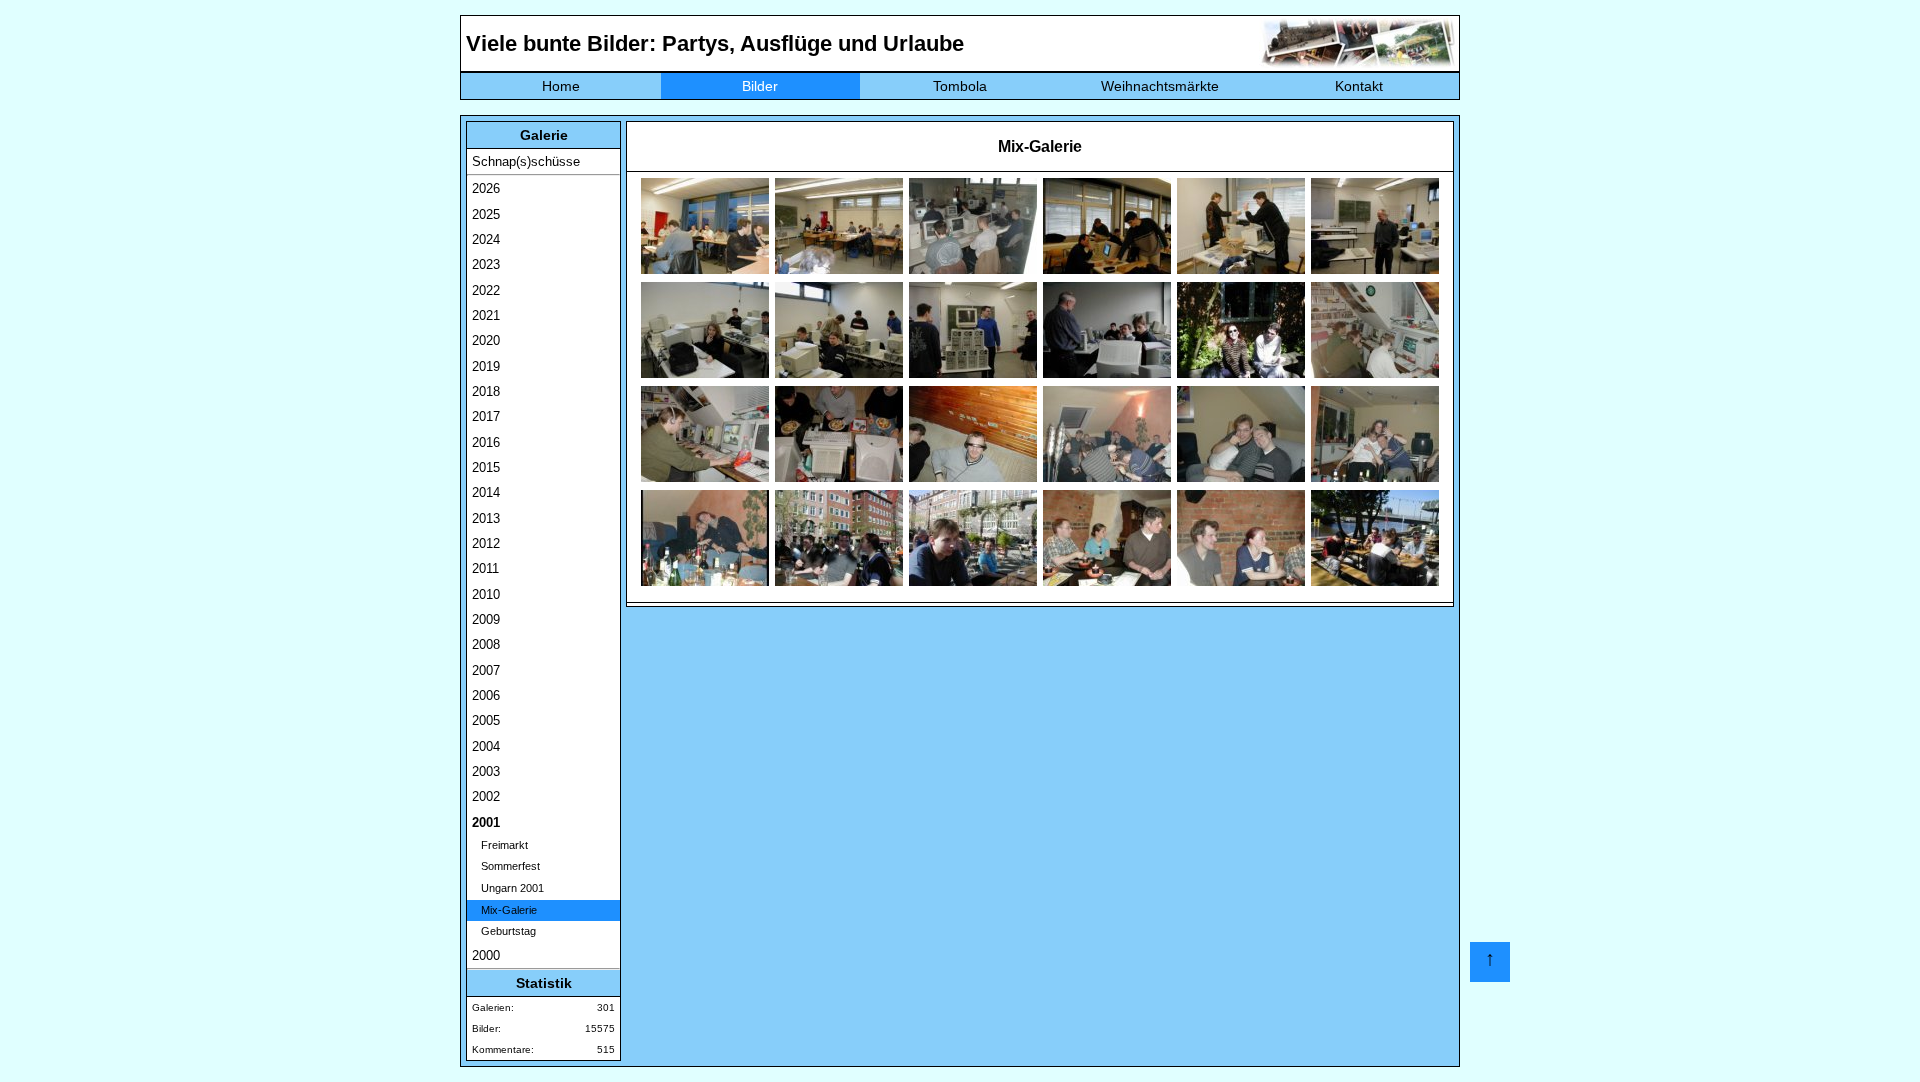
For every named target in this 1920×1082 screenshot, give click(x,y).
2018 (486, 391)
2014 (486, 492)
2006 (486, 695)
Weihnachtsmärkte (1160, 86)
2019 (486, 366)
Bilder (760, 86)
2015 (486, 467)
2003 (486, 771)
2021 (486, 315)
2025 (486, 214)
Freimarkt (500, 845)
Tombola (960, 86)
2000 (486, 955)
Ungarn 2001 (508, 888)
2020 (486, 340)
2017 (486, 416)
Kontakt (1359, 86)
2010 (486, 594)
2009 (486, 619)
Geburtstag (504, 931)
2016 (486, 442)
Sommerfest (506, 866)
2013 (486, 518)
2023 (486, 264)
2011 (485, 568)
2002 (486, 796)
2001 (486, 822)
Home (561, 86)
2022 (486, 290)
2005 (486, 720)
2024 (486, 239)
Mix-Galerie (504, 910)
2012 (486, 543)
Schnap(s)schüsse (526, 161)
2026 (486, 188)
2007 (486, 670)
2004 (486, 746)
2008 (486, 644)
